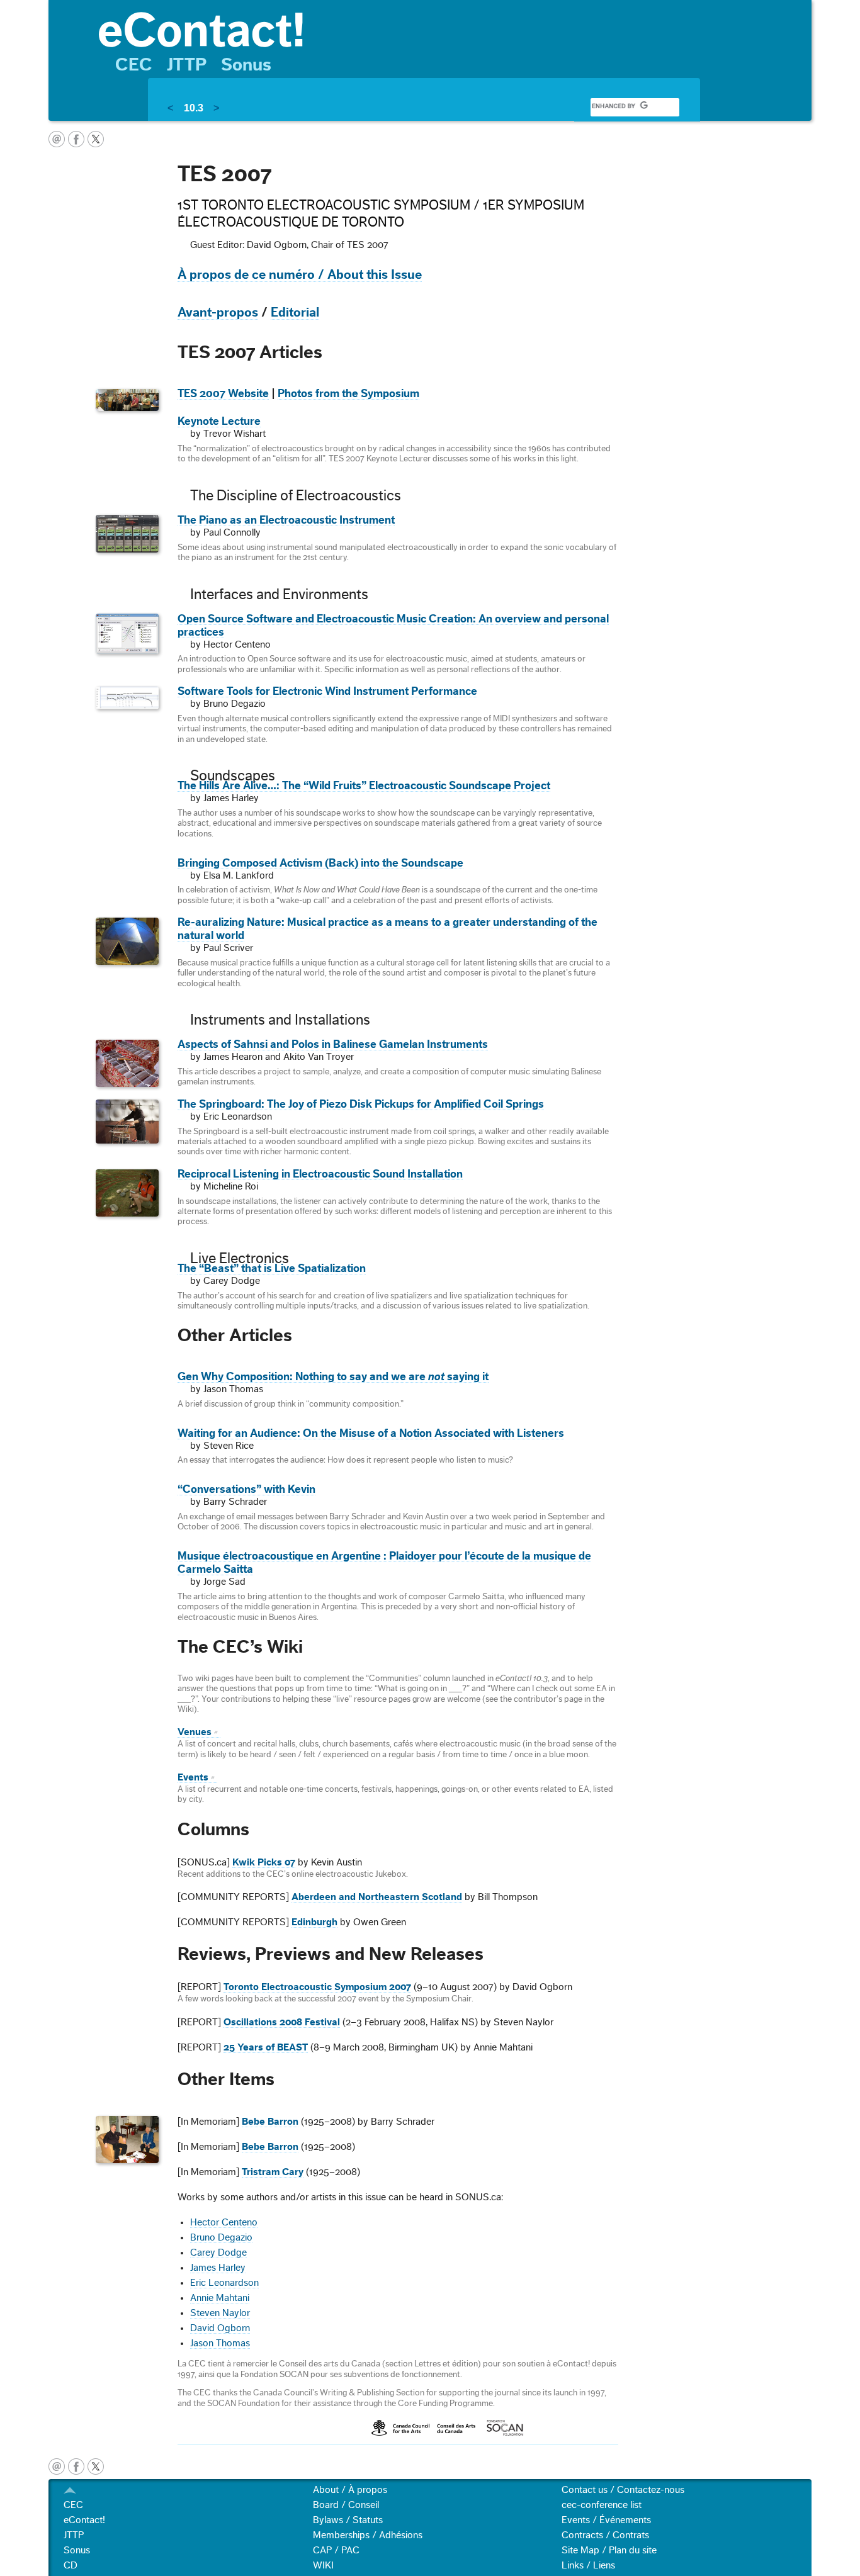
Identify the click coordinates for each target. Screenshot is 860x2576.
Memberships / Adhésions (368, 2535)
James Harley (218, 2268)
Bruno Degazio (221, 2237)
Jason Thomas (220, 2343)
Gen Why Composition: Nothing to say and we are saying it (333, 1377)
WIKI (323, 2565)
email (57, 139)
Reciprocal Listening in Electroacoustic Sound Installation (320, 1174)
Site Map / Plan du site (609, 2550)
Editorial (295, 312)
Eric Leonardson (224, 2283)
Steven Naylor (220, 2313)
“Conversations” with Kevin (246, 1489)
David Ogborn (220, 2328)
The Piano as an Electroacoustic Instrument (286, 520)
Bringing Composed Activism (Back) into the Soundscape (320, 863)
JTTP (187, 65)
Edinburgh (314, 1922)
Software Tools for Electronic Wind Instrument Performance (327, 691)
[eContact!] (449, 29)
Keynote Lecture (219, 421)
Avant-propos (218, 312)
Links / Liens (588, 2565)
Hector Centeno (224, 2222)
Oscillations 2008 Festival (282, 2022)
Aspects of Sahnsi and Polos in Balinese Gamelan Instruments (333, 1044)
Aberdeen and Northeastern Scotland (377, 1897)
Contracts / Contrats (605, 2535)
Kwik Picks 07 (264, 1862)
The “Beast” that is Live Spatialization (272, 1268)
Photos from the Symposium (348, 394)
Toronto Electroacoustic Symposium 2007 (317, 1987)
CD (71, 2565)
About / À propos (350, 2490)
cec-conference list (602, 2505)
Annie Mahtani (220, 2298)
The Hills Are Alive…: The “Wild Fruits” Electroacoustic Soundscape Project (364, 786)
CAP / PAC (336, 2550)
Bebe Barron (270, 2122)
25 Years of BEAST (266, 2047)
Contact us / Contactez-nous (623, 2490)
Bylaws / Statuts (348, 2520)
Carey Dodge (218, 2253)
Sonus (246, 65)
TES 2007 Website (223, 394)
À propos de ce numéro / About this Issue (300, 275)
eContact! (84, 2520)
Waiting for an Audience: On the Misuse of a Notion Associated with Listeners (371, 1433)
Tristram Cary (273, 2172)
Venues (195, 1732)
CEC (134, 65)
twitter (96, 139)
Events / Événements (606, 2520)
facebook (76, 139)
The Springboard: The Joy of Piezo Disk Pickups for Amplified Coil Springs (361, 1104)
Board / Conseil (346, 2505)
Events (193, 1777)
